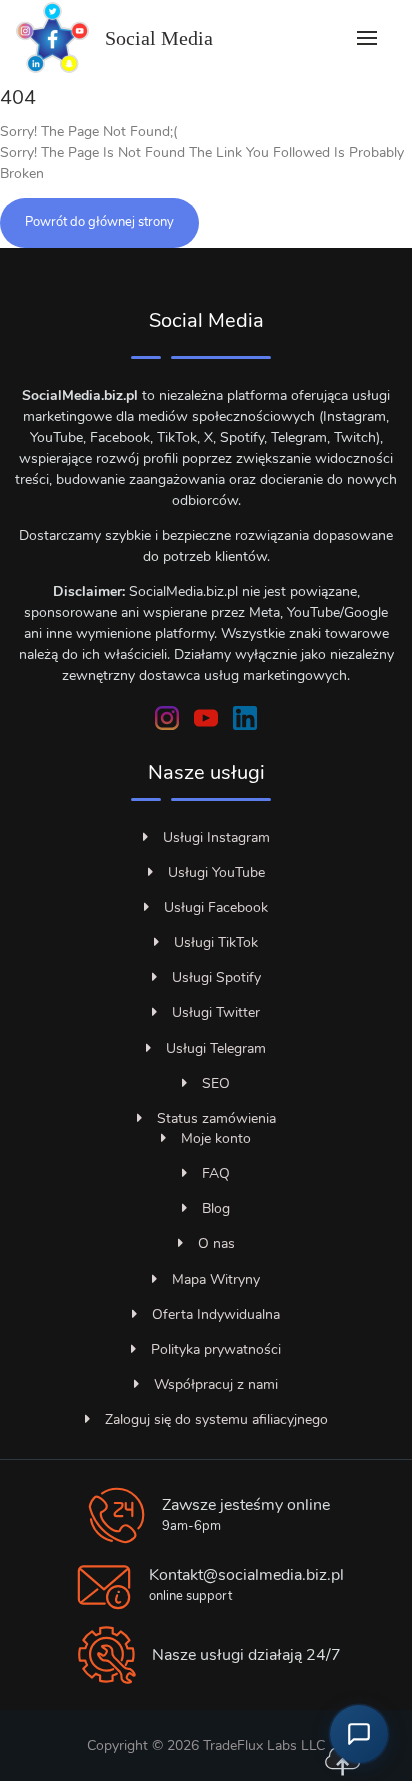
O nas (216, 1243)
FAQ (216, 1173)
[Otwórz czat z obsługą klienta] (359, 1734)
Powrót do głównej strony (99, 222)
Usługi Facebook (216, 907)
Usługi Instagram (216, 837)
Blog (216, 1208)
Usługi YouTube (216, 872)
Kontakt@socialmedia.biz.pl (246, 1575)
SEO (216, 1083)
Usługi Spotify (216, 977)
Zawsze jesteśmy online (246, 1505)
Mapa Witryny (216, 1279)
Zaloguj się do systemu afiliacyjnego (216, 1419)
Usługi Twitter (216, 1012)
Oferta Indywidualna (216, 1314)
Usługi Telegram (216, 1048)
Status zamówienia (216, 1118)
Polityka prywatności (216, 1349)
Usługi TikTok (216, 942)
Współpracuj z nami (216, 1384)
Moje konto (216, 1138)
